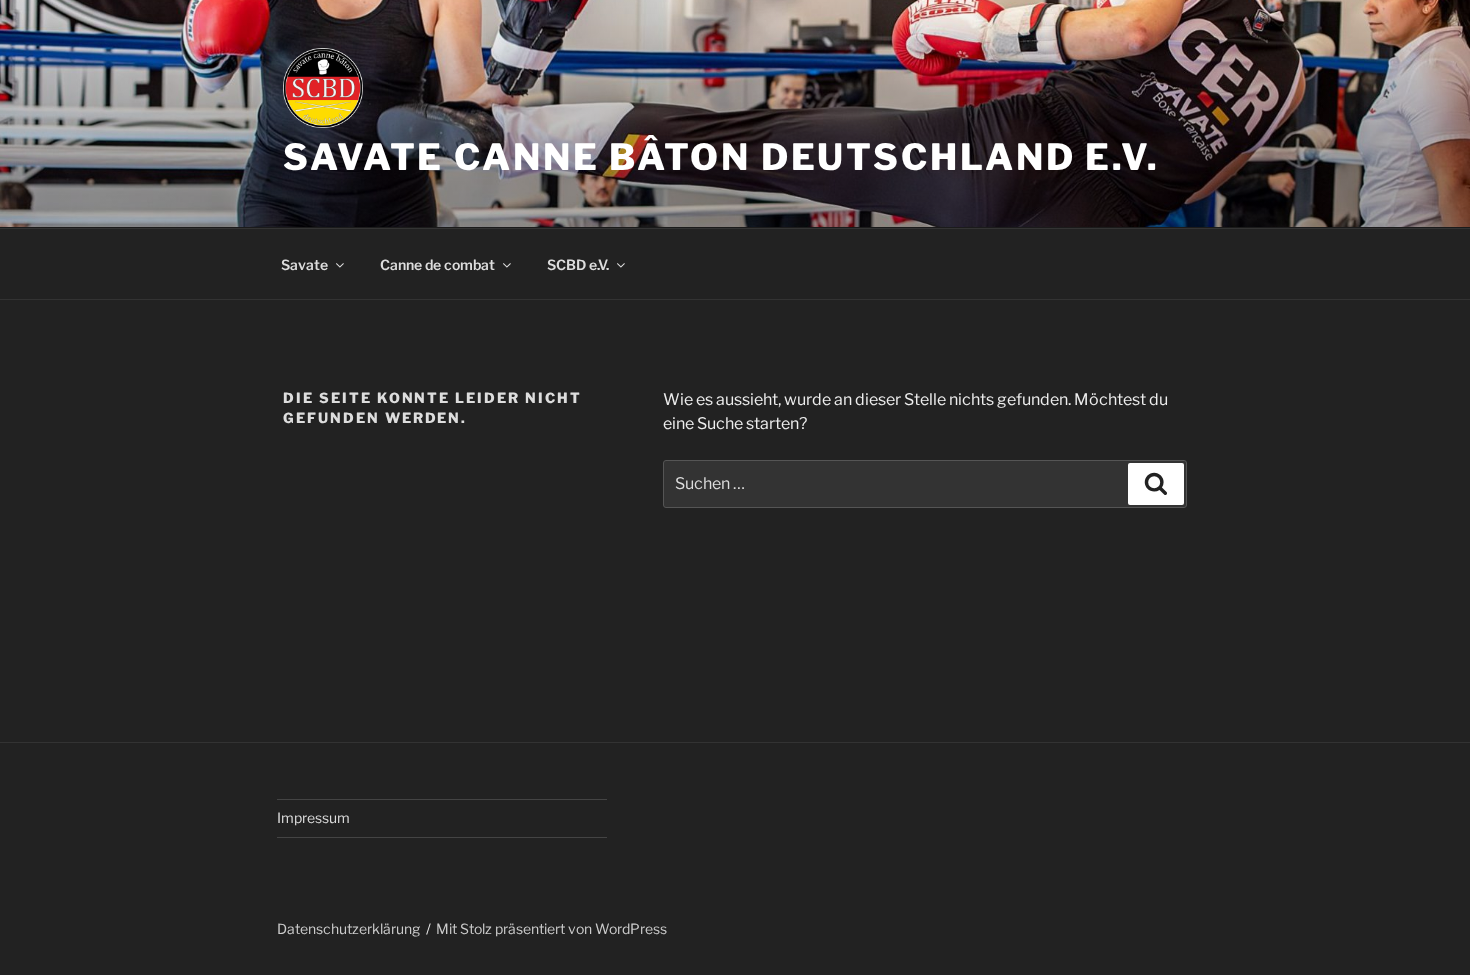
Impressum (313, 817)
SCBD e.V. (578, 264)
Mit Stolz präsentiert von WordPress (551, 928)
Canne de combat (437, 264)
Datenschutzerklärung (348, 928)
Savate (304, 264)
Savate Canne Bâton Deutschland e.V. (721, 157)
